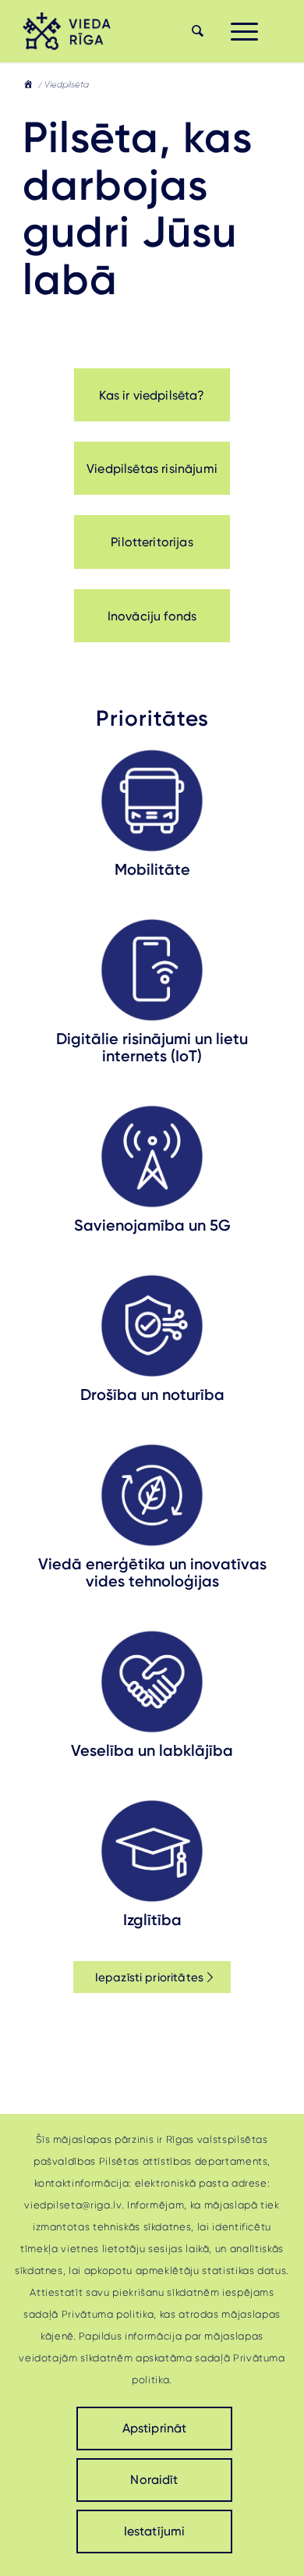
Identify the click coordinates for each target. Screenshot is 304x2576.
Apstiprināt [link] (155, 2428)
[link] (69, 31)
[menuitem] (196, 31)
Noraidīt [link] (154, 2480)
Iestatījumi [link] (155, 2531)
